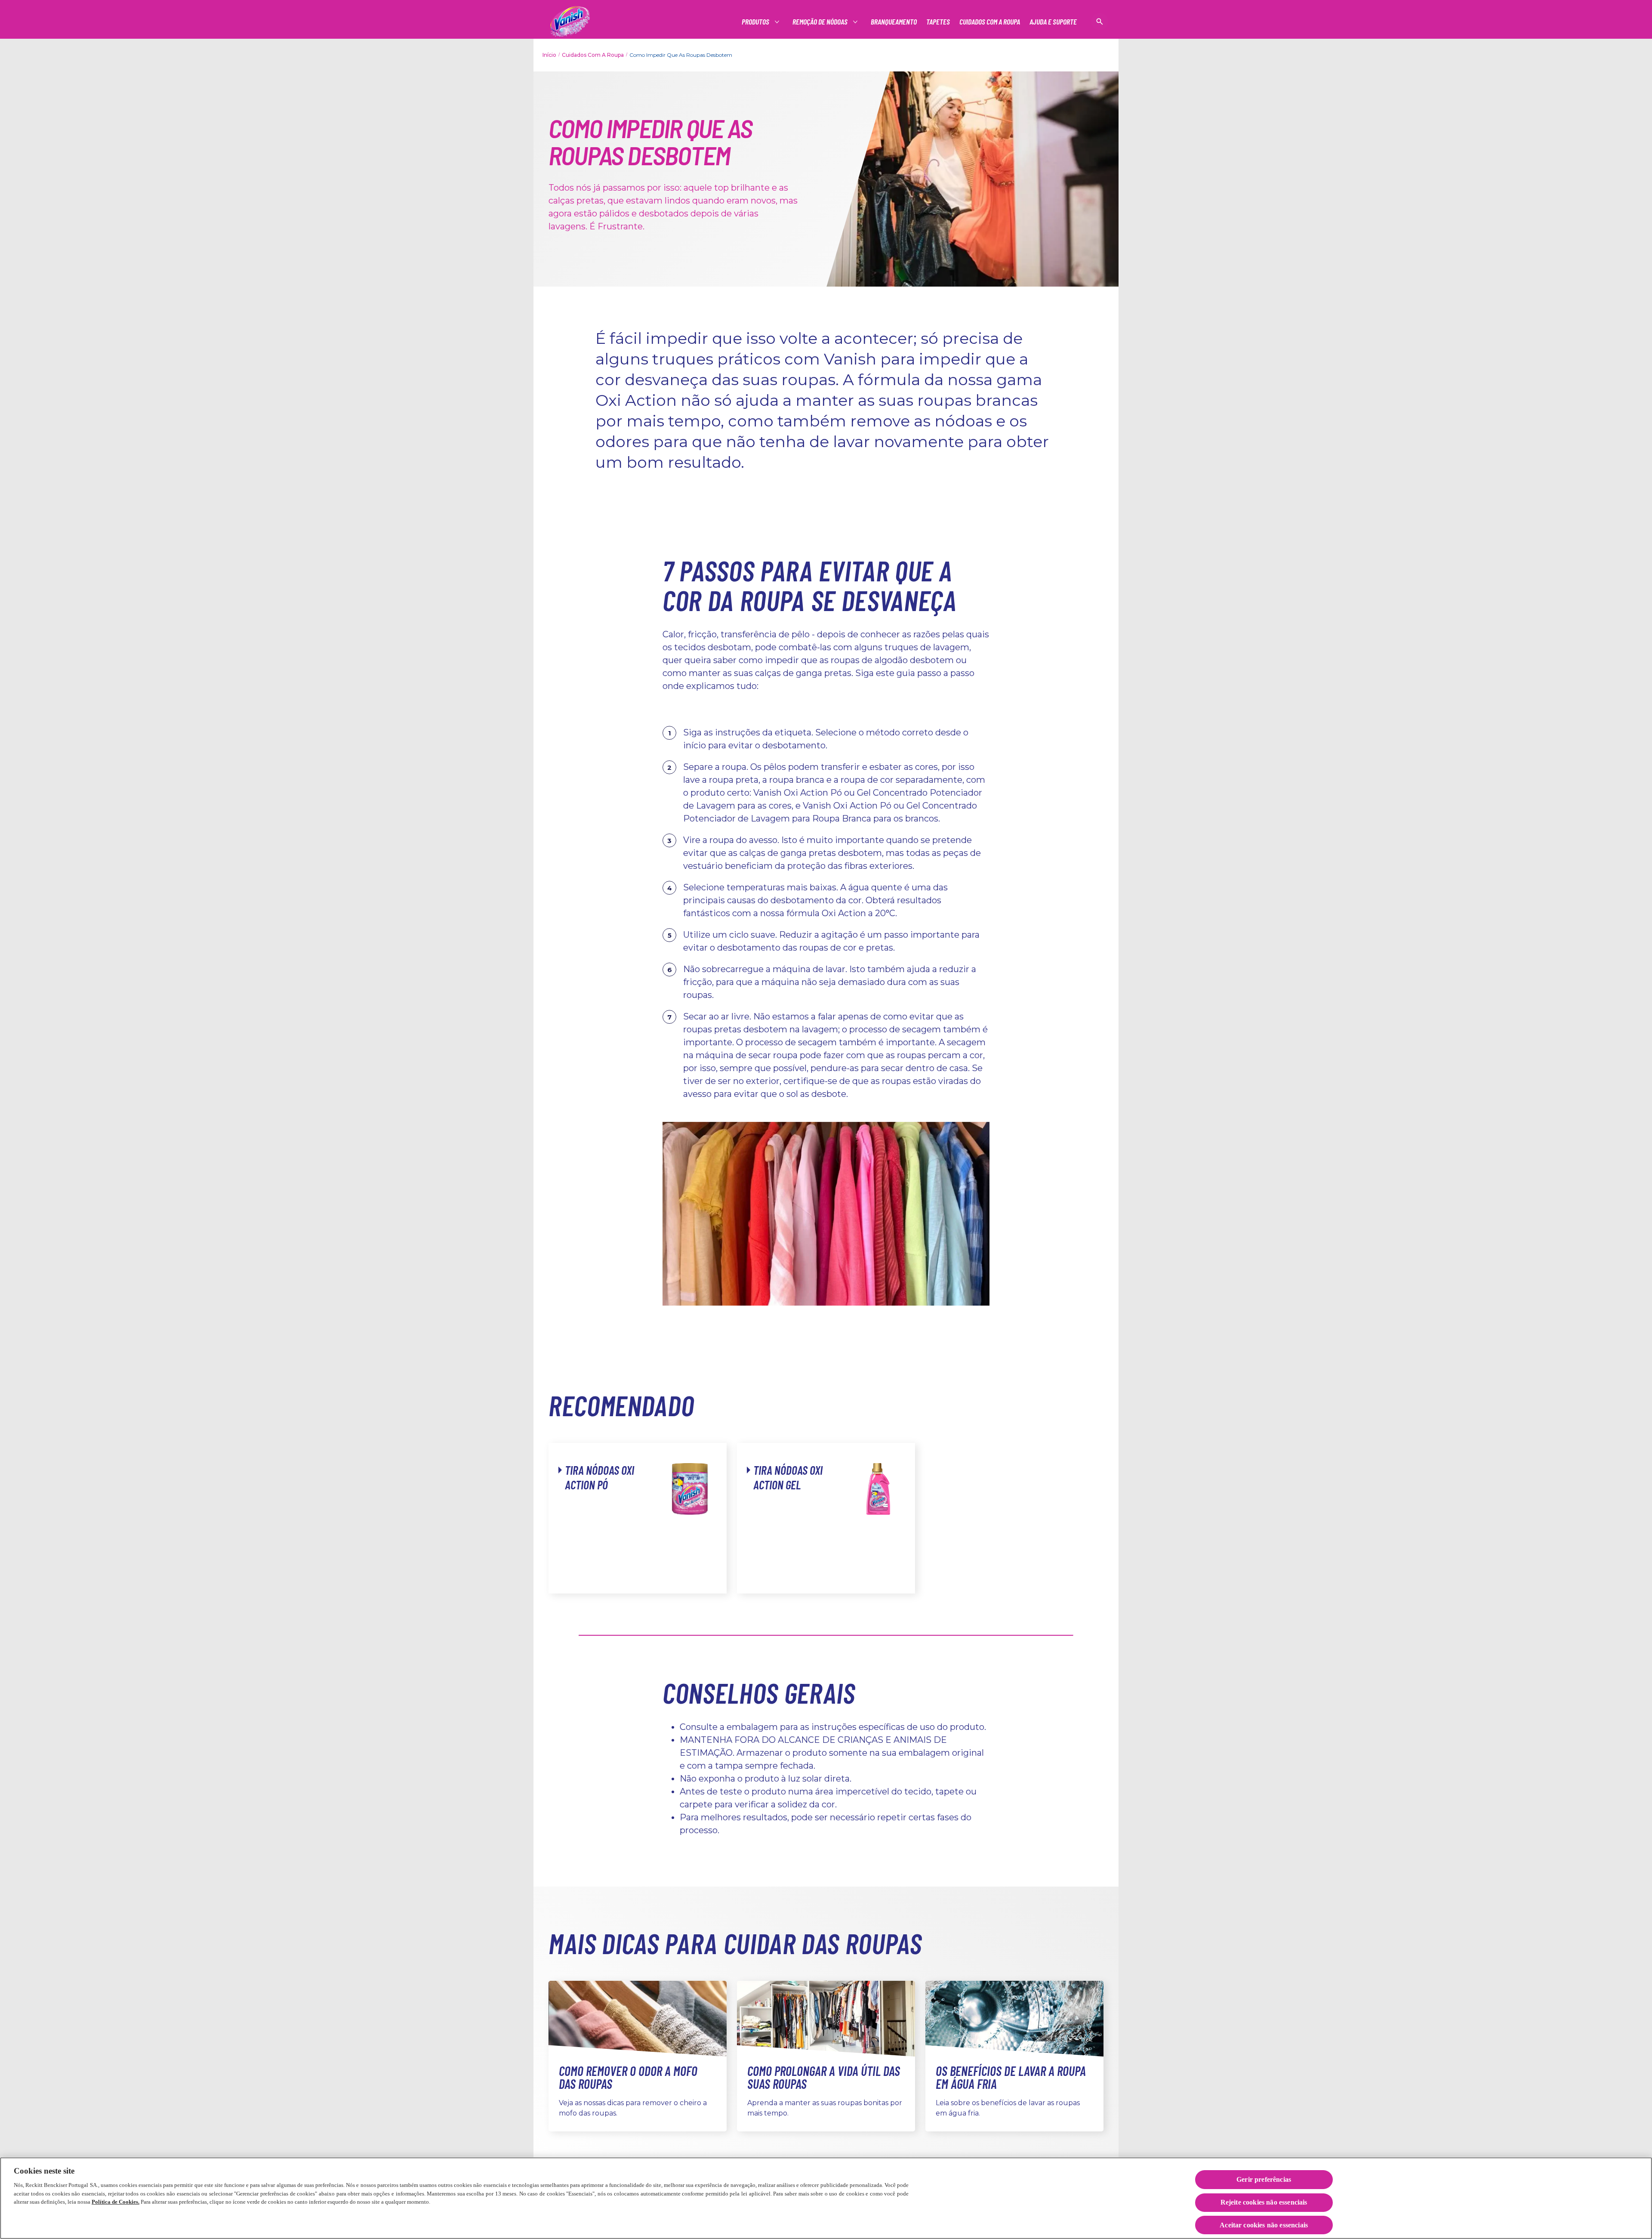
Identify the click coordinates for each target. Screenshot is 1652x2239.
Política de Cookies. (116, 2202)
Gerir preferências (1264, 2179)
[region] (826, 2198)
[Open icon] (1100, 22)
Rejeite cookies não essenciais (1264, 2203)
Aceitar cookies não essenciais (1264, 2225)
